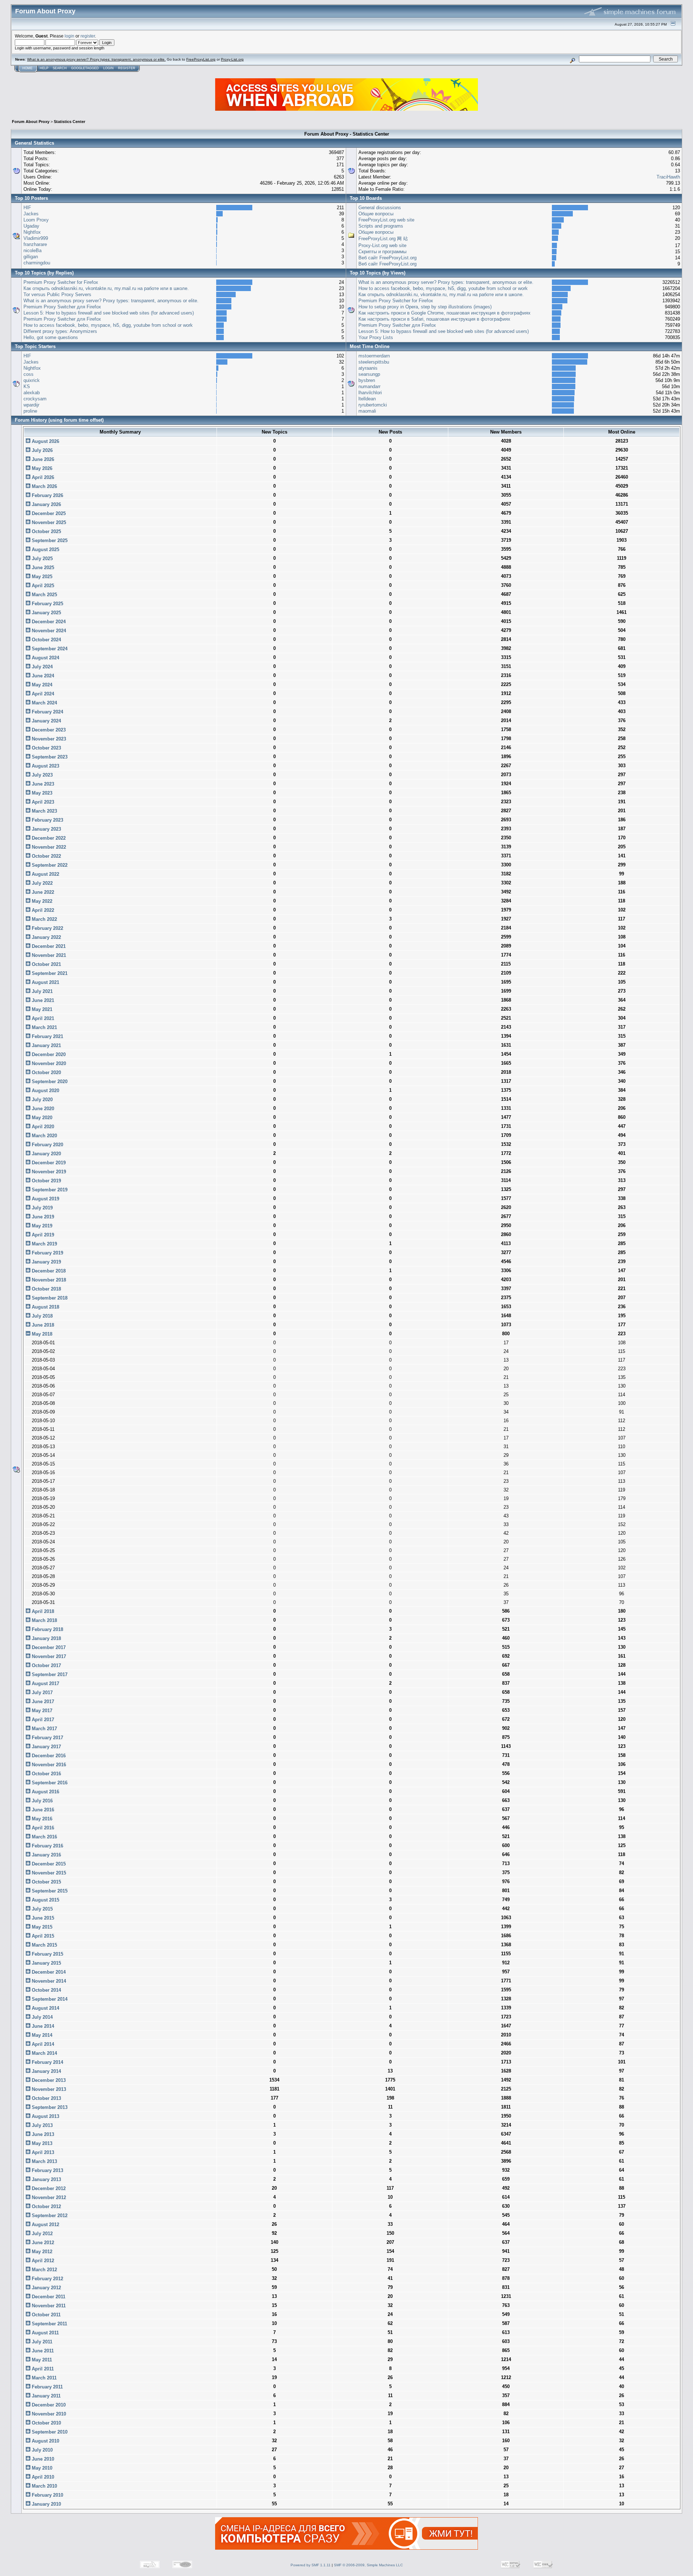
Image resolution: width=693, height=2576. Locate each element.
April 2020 (42, 1127)
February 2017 (47, 1738)
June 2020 (42, 1109)
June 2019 (42, 1217)
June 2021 (42, 1000)
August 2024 (45, 658)
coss (29, 374)
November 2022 (48, 847)
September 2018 (49, 1298)
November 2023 (48, 739)
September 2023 (49, 757)
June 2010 (42, 2459)
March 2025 (44, 595)
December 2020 (48, 1054)
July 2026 (42, 450)
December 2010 (48, 2405)
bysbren (367, 380)
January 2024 (46, 721)
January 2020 (46, 1154)
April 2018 (42, 1611)
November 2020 (48, 1063)
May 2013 (41, 2143)
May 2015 (41, 1927)
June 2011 (42, 2351)
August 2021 (45, 982)
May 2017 (41, 1711)
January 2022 (46, 937)
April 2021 (42, 1018)
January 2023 (46, 829)
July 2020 (42, 1100)
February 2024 (47, 712)
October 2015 (46, 1882)
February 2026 (47, 495)
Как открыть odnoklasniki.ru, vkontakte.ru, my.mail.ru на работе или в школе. (106, 288)
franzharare (35, 244)
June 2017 (42, 1702)
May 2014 (41, 2035)
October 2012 (46, 2206)
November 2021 (48, 955)
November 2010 (48, 2414)
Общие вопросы (376, 214)
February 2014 (47, 2062)
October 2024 (46, 640)
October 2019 (46, 1181)
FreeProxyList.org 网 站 (383, 239)
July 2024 (42, 667)
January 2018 (46, 1638)
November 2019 (48, 1172)
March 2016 (44, 1837)
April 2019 (42, 1235)
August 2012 (45, 2225)
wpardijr (31, 405)
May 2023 (41, 793)
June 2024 (42, 676)
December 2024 (48, 622)
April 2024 (42, 694)
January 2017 (46, 1747)
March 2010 (44, 2486)
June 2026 (42, 459)
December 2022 (48, 838)
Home (27, 68)
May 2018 (41, 1334)
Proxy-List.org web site (382, 245)
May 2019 (41, 1226)
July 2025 (42, 559)
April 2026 (42, 477)
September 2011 (49, 2324)
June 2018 (42, 1325)
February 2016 (47, 1846)
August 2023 (45, 766)
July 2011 (41, 2342)
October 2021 (46, 964)
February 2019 (47, 1253)
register (88, 36)
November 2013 (48, 2089)
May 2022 (41, 901)
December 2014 (48, 1972)
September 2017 (49, 1674)
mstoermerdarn (374, 356)
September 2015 (49, 1891)
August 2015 (45, 1900)
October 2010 (46, 2423)
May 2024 (41, 685)
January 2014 (46, 2071)
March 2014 (44, 2053)
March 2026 (44, 486)
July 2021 (42, 991)
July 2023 (42, 775)
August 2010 (45, 2441)
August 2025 (45, 550)
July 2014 (42, 2017)
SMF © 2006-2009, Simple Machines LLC (368, 2565)
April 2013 (42, 2152)
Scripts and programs (381, 226)
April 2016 (42, 1828)
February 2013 (47, 2170)
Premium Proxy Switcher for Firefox (61, 282)
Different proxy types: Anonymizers (60, 331)
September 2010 (49, 2432)
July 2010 (42, 2450)
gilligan (31, 257)
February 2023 (47, 820)
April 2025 (42, 586)
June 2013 (42, 2134)
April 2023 (42, 802)
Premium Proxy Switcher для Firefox (62, 307)
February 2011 (47, 2387)
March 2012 (44, 2270)
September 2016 (49, 1783)
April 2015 (42, 1936)
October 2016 (46, 1774)
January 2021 (46, 1045)
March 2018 (44, 1620)
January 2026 (46, 504)
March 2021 (44, 1027)
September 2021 (49, 973)
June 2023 (42, 784)
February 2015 (47, 1954)
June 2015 (42, 1918)
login (69, 36)
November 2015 (48, 1873)
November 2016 (48, 1765)
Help (44, 68)
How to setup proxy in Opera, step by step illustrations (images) (425, 307)
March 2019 (44, 1244)
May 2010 (41, 2468)
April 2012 (42, 2261)
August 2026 (45, 441)
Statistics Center (69, 122)
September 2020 (49, 1082)
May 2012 (41, 2252)
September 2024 (49, 649)
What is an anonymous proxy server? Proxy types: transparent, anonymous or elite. (96, 59)
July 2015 (42, 1909)
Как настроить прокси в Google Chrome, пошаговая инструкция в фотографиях (444, 313)
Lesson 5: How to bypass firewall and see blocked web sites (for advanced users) (109, 313)
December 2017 (48, 1647)
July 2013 (42, 2125)
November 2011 (48, 2306)
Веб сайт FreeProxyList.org (387, 258)
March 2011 (43, 2378)
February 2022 (47, 928)
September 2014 (49, 1999)
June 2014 (42, 2026)
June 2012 (42, 2243)
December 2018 (48, 1271)
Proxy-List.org (232, 59)
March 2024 (44, 703)
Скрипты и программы (382, 252)
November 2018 (48, 1280)
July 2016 (42, 1801)
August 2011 (45, 2333)
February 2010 (47, 2495)
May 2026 (41, 468)
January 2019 (46, 1262)
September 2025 (49, 540)
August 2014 (45, 2008)
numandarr (369, 386)
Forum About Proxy (31, 122)
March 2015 (44, 1945)
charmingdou (37, 263)
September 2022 (49, 865)
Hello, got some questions (51, 337)
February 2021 (47, 1036)
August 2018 (45, 1307)
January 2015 (46, 1963)
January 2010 (46, 2504)
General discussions (380, 208)
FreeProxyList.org (201, 59)
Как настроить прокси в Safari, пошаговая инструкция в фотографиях (434, 319)
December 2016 (48, 1756)
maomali (367, 411)
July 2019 (42, 1208)
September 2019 (49, 1190)
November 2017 (48, 1656)
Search (60, 68)
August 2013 (45, 2116)
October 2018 (46, 1289)
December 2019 (48, 1163)
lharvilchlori (370, 393)
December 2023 (48, 730)
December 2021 (48, 946)
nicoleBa (32, 250)
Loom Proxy (36, 220)
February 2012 (47, 2279)
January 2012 (46, 2288)
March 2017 (44, 1729)
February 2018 (47, 1629)
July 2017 (42, 1693)
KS (27, 386)
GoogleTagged (85, 68)
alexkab (32, 393)
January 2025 (46, 613)
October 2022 (46, 856)
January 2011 (45, 2396)
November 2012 (48, 2197)
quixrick (32, 380)
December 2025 (48, 513)
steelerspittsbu (374, 362)
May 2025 (41, 577)
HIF (27, 208)
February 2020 (47, 1145)
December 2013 (48, 2080)
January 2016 (46, 1855)
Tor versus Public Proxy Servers (57, 294)
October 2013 (46, 2098)
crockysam (35, 399)
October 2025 (46, 531)
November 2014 (48, 1981)
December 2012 (48, 2188)
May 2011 (41, 2360)
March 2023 (44, 811)
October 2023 (46, 748)
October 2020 (46, 1072)
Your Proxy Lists (376, 337)
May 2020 (41, 1118)
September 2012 (49, 2215)
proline (30, 411)
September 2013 (49, 2107)
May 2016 (41, 1819)
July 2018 (42, 1316)
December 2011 (48, 2297)
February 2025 (47, 604)
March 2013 (44, 2161)
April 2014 (42, 2044)
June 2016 (42, 1810)
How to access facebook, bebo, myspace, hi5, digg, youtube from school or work (108, 325)
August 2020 (45, 1091)
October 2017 (46, 1665)
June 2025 (42, 568)
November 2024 (48, 631)
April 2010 (42, 2477)
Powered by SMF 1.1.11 (311, 2565)
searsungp (369, 374)
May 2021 (41, 1009)
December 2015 (48, 1864)
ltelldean (367, 399)
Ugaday (31, 226)
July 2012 (42, 2234)
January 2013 (46, 2179)
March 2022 (44, 919)
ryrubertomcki (373, 405)
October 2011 (45, 2315)
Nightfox (32, 232)
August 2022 (45, 874)
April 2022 (42, 910)
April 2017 (42, 1720)
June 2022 (42, 892)
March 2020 (44, 1136)
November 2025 (48, 522)
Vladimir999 (36, 238)
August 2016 (45, 1792)
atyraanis (368, 368)
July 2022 (42, 883)
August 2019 (45, 1199)
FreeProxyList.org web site (386, 220)
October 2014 (46, 1990)
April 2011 (42, 2369)
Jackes (31, 214)
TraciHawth (668, 177)
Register (127, 68)
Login (108, 68)
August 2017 (45, 1683)
